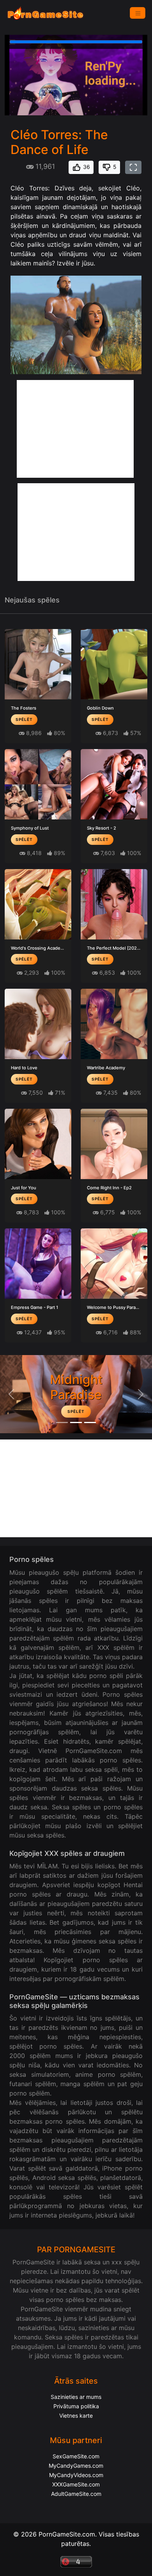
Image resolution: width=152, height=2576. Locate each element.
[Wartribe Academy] (114, 1024)
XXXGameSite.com (76, 2484)
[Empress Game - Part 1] (38, 1264)
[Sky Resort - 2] (114, 784)
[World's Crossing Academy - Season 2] (38, 904)
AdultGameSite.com (76, 2494)
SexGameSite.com (76, 2456)
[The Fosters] (38, 664)
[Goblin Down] (114, 664)
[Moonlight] (62, 1422)
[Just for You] (38, 1144)
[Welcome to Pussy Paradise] (114, 1264)
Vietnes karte (76, 2416)
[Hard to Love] (38, 1024)
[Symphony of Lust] (38, 784)
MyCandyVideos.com (76, 2475)
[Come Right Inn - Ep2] (114, 1144)
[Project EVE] (90, 1422)
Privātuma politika (76, 2406)
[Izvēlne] (138, 13)
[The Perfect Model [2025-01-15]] (114, 904)
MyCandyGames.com (76, 2466)
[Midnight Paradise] (76, 1422)
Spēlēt (24, 719)
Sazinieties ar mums (76, 2397)
